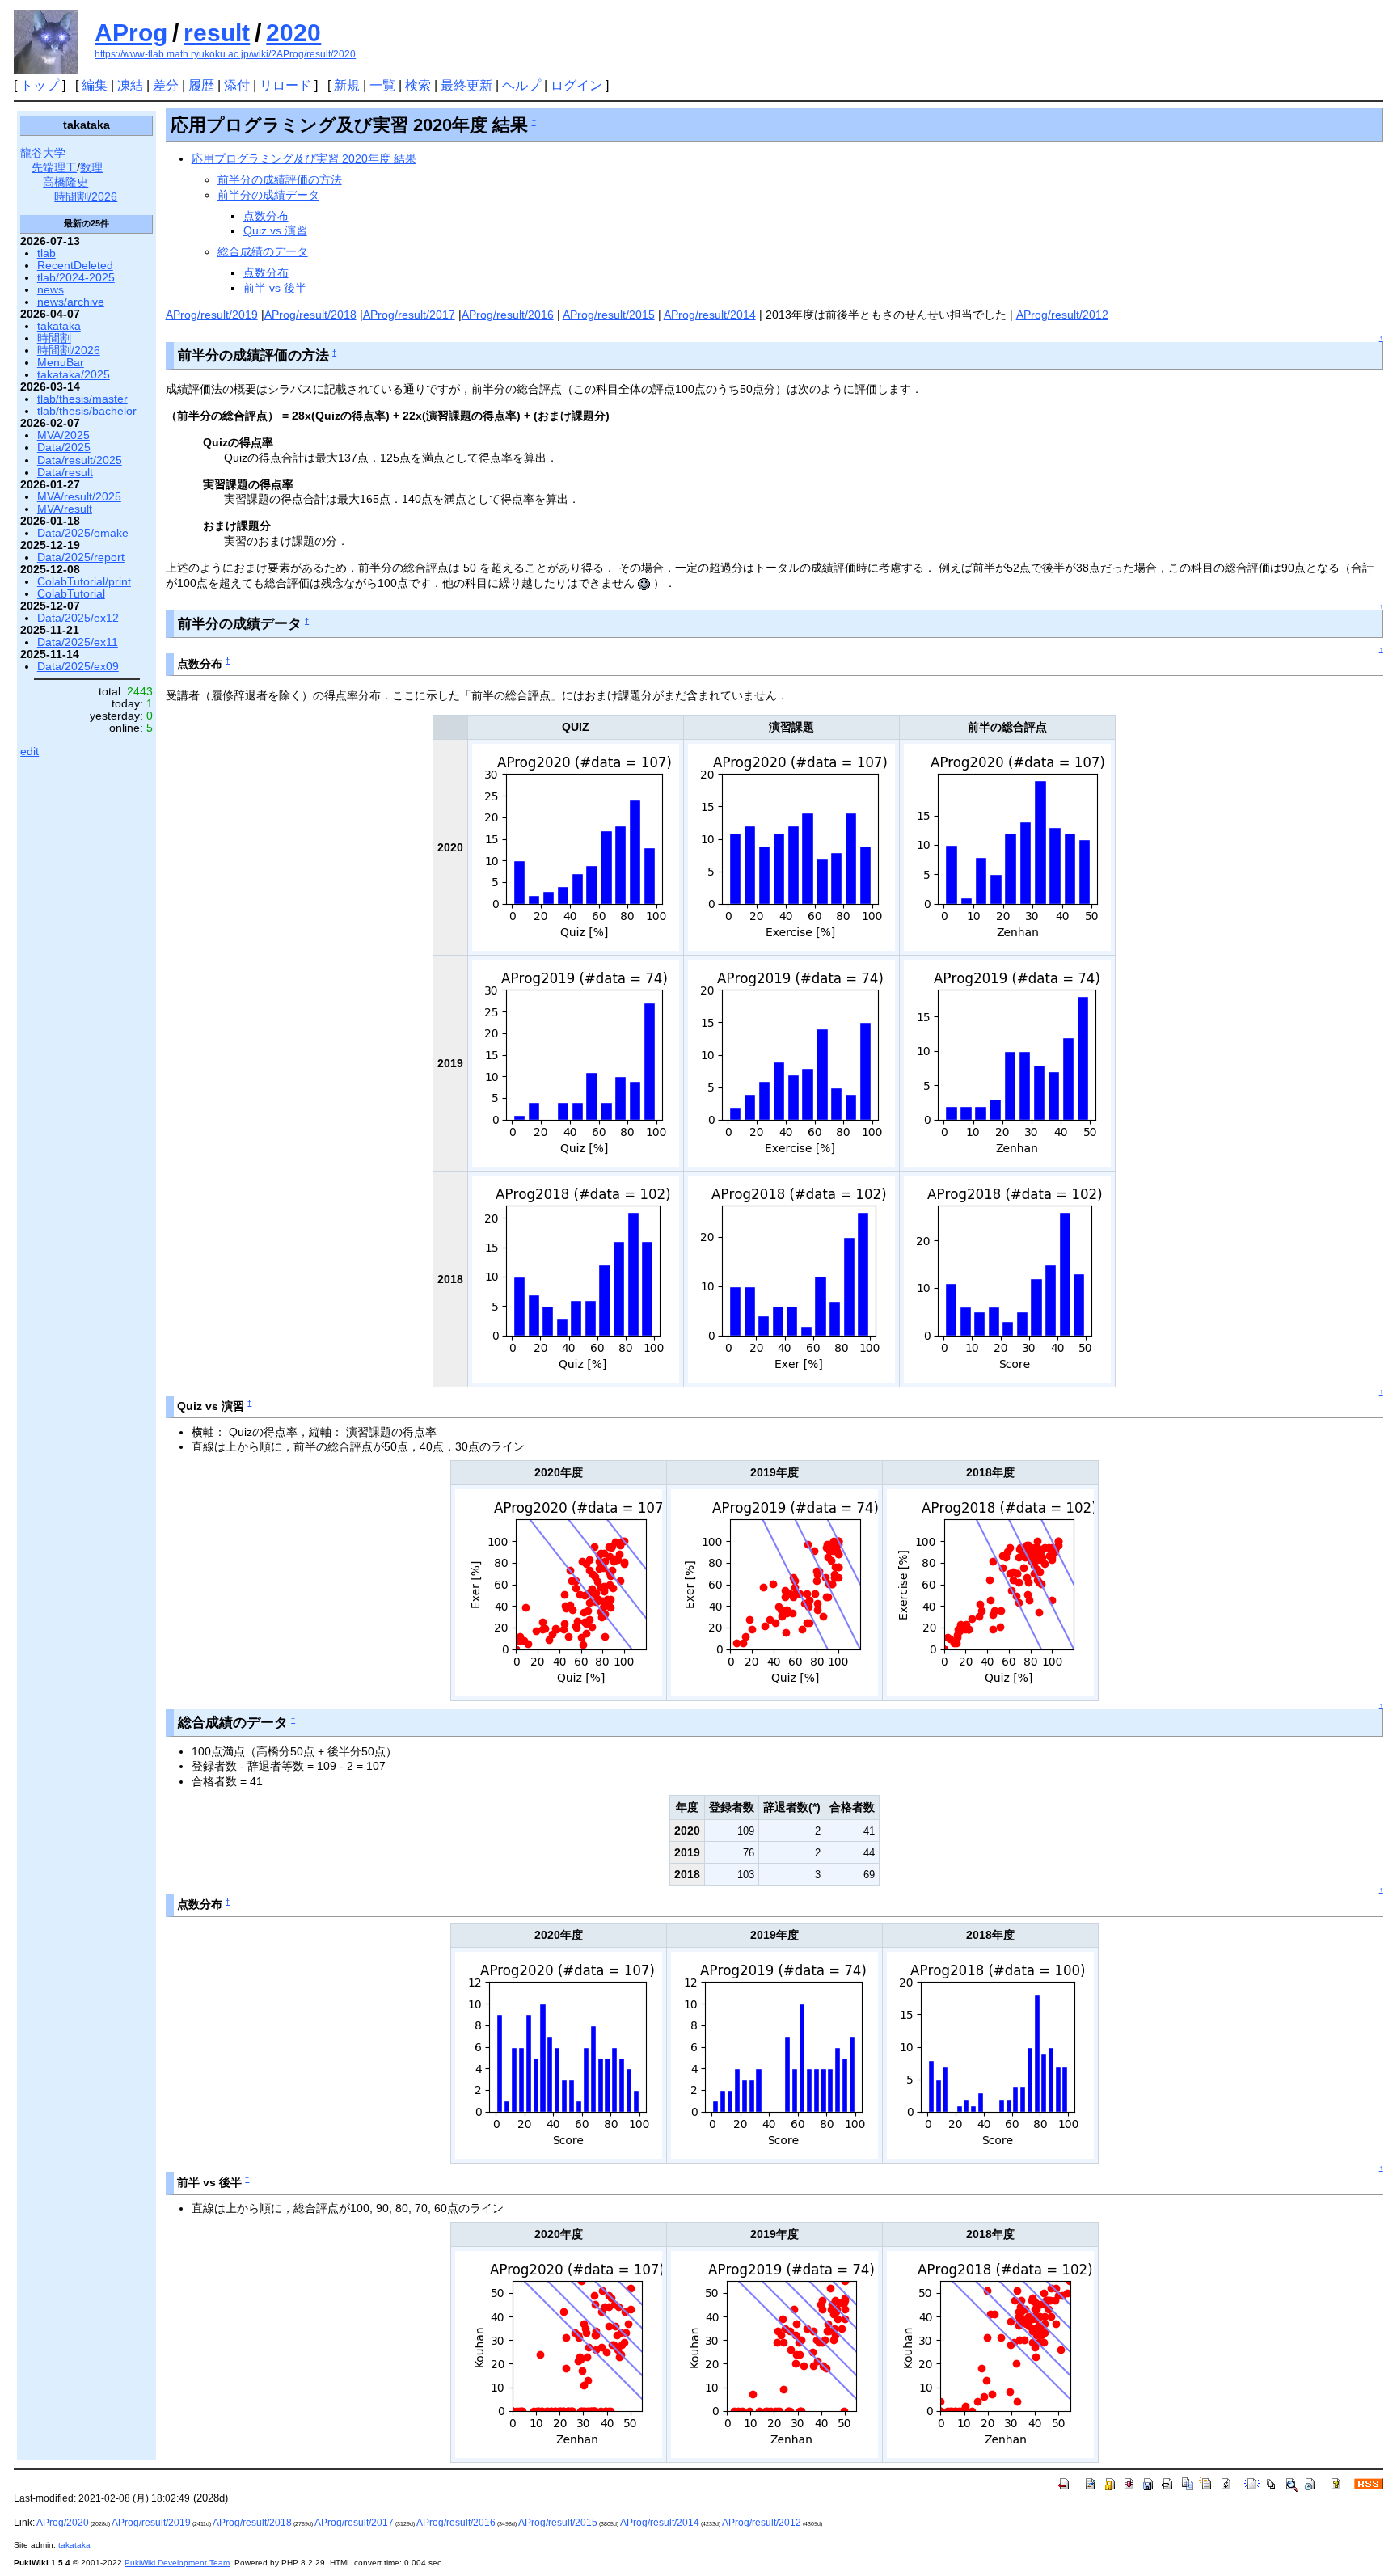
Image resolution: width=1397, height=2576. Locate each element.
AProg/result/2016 (508, 315)
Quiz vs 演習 (275, 230)
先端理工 (54, 168)
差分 (166, 85)
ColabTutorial (71, 594)
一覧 (382, 85)
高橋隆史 (65, 182)
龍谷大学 (43, 153)
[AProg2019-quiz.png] (576, 1062)
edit (30, 752)
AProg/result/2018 (310, 315)
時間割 (54, 338)
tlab (46, 253)
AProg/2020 (63, 2523)
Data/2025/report (81, 557)
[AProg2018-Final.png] (990, 2054)
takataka (59, 326)
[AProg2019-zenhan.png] (1007, 1062)
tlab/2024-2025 (76, 278)
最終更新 (466, 85)
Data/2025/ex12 (78, 618)
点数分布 (266, 216)
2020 (293, 33)
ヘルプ (521, 85)
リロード (285, 85)
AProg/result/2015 (609, 315)
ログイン (576, 85)
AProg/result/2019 (212, 315)
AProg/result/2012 (1062, 315)
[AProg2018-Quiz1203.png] (576, 1278)
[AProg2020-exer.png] (791, 846)
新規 (347, 85)
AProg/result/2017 (409, 315)
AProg (131, 33)
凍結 (130, 85)
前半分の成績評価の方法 (280, 179)
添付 (237, 85)
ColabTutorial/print (84, 582)
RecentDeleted (75, 266)
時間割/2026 (86, 197)
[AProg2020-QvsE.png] (559, 1592)
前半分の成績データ (268, 195)
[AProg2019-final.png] (774, 2054)
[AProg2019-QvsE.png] (774, 1592)
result (217, 33)
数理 (91, 168)
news (51, 290)
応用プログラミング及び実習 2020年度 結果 (304, 158)
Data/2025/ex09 (78, 667)
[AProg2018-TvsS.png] (990, 2353)
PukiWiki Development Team (177, 2563)
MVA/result (65, 509)
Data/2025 (64, 448)
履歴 (201, 85)
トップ (40, 85)
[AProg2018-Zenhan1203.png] (1007, 1278)
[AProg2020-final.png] (559, 2054)
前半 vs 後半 (275, 288)
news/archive (71, 302)
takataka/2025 (74, 375)
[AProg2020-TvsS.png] (559, 2353)
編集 (95, 85)
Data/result (65, 473)
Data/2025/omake (83, 533)
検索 (418, 85)
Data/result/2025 (80, 460)
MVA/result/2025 (79, 497)
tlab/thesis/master (82, 399)
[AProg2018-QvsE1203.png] (990, 1592)
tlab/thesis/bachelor (87, 411)
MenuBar (61, 363)
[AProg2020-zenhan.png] (1007, 846)
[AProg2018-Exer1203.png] (791, 1278)
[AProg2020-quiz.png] (576, 846)
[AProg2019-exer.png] (791, 1062)
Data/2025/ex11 (78, 642)
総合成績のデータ (263, 251)
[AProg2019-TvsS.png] (774, 2353)
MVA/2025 (63, 435)
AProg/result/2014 (710, 315)
